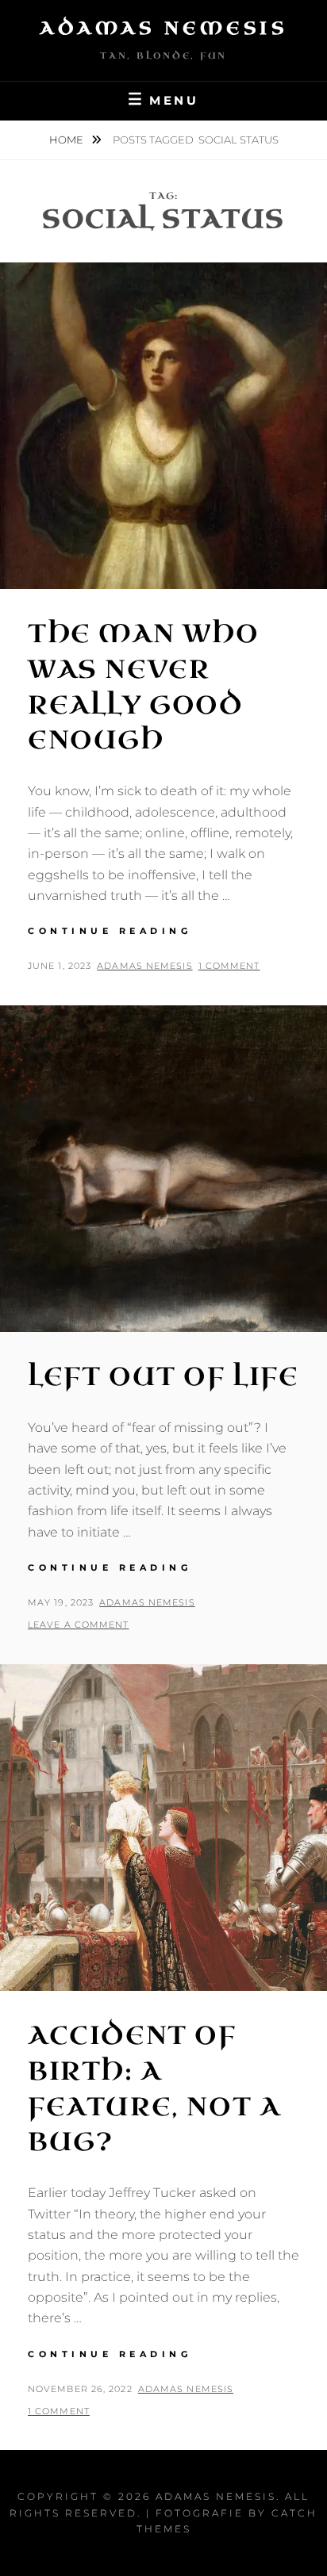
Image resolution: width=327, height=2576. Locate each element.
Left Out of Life (163, 1377)
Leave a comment (79, 1625)
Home (67, 140)
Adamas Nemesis (163, 28)
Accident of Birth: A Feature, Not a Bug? (154, 2089)
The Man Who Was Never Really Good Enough (144, 687)
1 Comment (229, 966)
